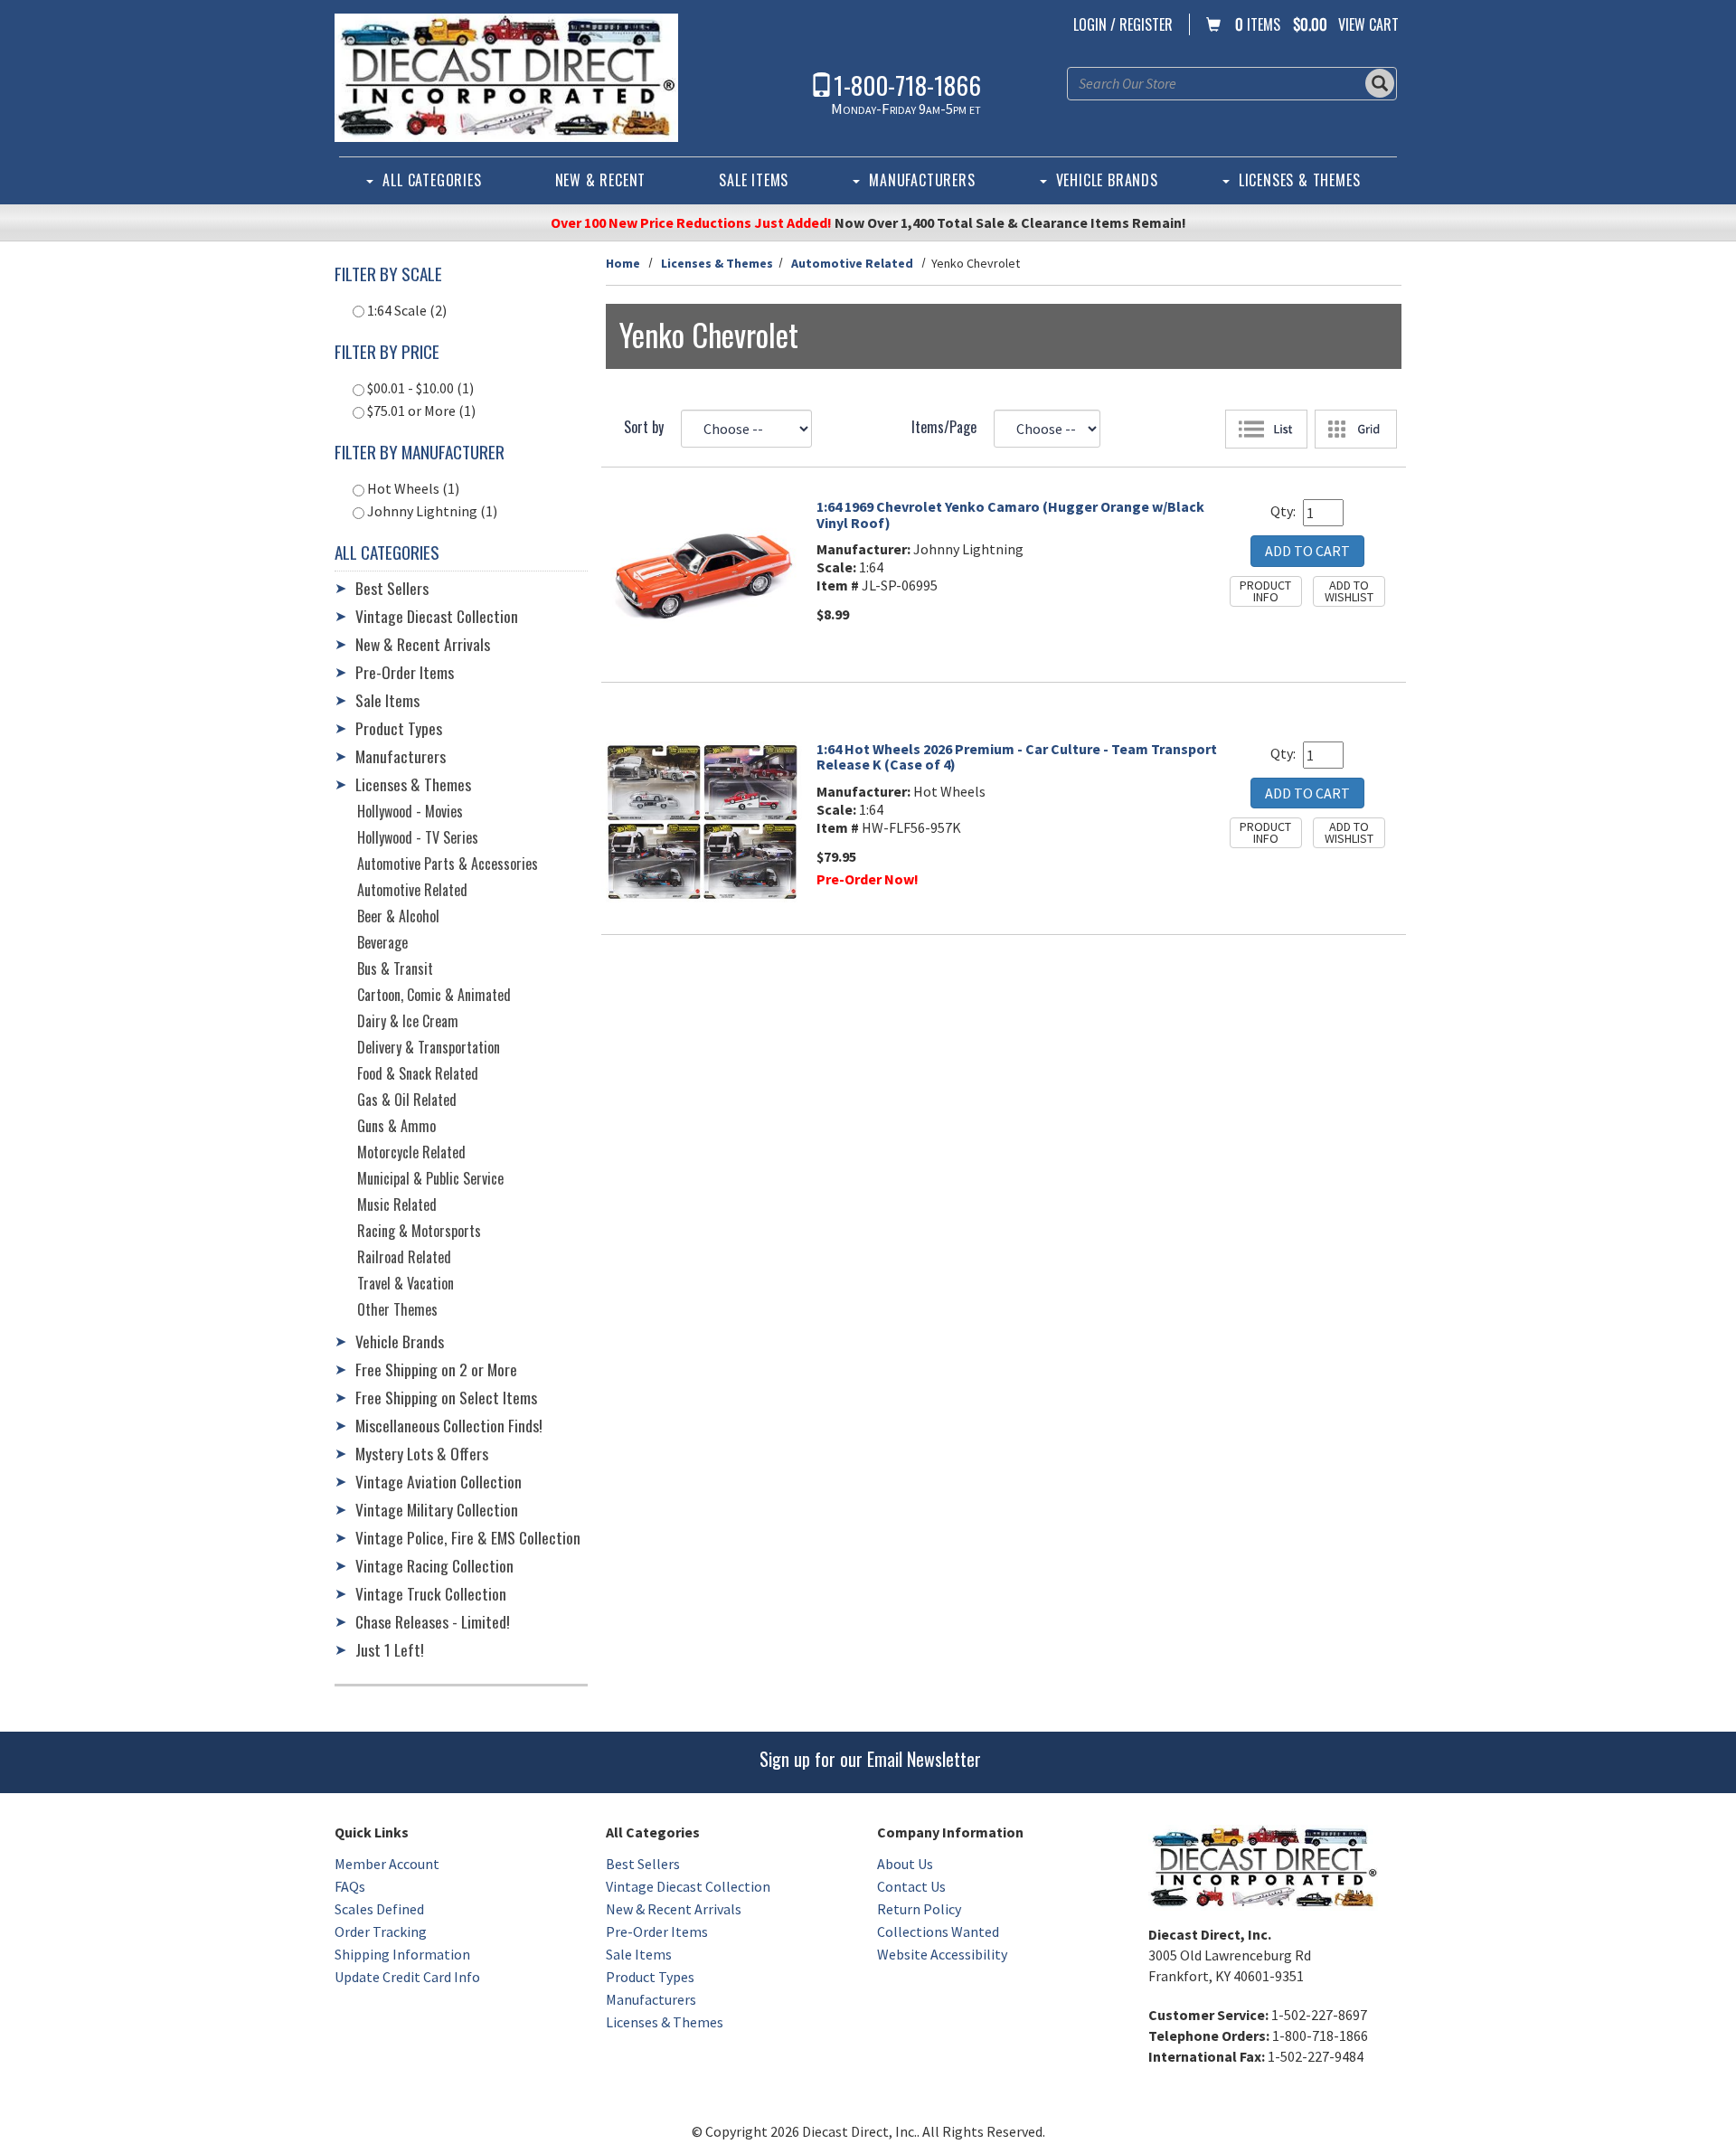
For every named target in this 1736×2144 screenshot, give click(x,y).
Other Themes (397, 1309)
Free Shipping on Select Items (446, 1397)
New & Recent (601, 180)
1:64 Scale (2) (406, 310)
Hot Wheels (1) (412, 488)
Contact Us (911, 1886)
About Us (905, 1864)
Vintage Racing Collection (434, 1565)
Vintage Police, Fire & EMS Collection (468, 1537)
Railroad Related (404, 1257)
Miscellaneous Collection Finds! (449, 1425)
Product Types (399, 728)
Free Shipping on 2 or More (436, 1369)
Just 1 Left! (390, 1649)
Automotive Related (852, 263)
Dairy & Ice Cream (408, 1021)
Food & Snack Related (418, 1073)
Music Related (397, 1204)
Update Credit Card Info (407, 1977)
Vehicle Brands (1107, 180)
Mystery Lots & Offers (422, 1453)
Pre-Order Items (405, 672)
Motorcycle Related (411, 1152)
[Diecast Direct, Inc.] (506, 78)
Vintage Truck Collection (431, 1593)
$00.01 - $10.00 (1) (419, 388)
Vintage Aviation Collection (439, 1481)
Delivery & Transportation (429, 1047)
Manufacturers (922, 180)
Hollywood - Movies (410, 811)
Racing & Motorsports (419, 1231)
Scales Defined (379, 1909)
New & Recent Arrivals (423, 644)
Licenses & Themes (1300, 180)
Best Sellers (392, 588)
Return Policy (919, 1909)
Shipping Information (402, 1954)
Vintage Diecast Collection (437, 616)
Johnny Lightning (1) (431, 511)
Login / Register (1123, 24)
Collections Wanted (938, 1931)
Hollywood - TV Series (418, 837)
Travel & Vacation (406, 1283)
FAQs (350, 1886)
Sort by (644, 427)
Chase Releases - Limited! (433, 1621)
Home (623, 263)
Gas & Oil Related (407, 1100)
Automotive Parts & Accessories (448, 864)
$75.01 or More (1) (420, 411)
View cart (1368, 24)
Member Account (387, 1864)
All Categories (432, 180)
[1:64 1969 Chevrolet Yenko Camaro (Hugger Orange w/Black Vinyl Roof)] (702, 575)
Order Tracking (381, 1931)
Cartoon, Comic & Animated (434, 995)
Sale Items (754, 180)
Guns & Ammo (396, 1126)
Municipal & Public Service (430, 1178)
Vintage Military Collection (437, 1509)
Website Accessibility (942, 1954)
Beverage (382, 942)
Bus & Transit (395, 968)
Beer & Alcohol (398, 916)
